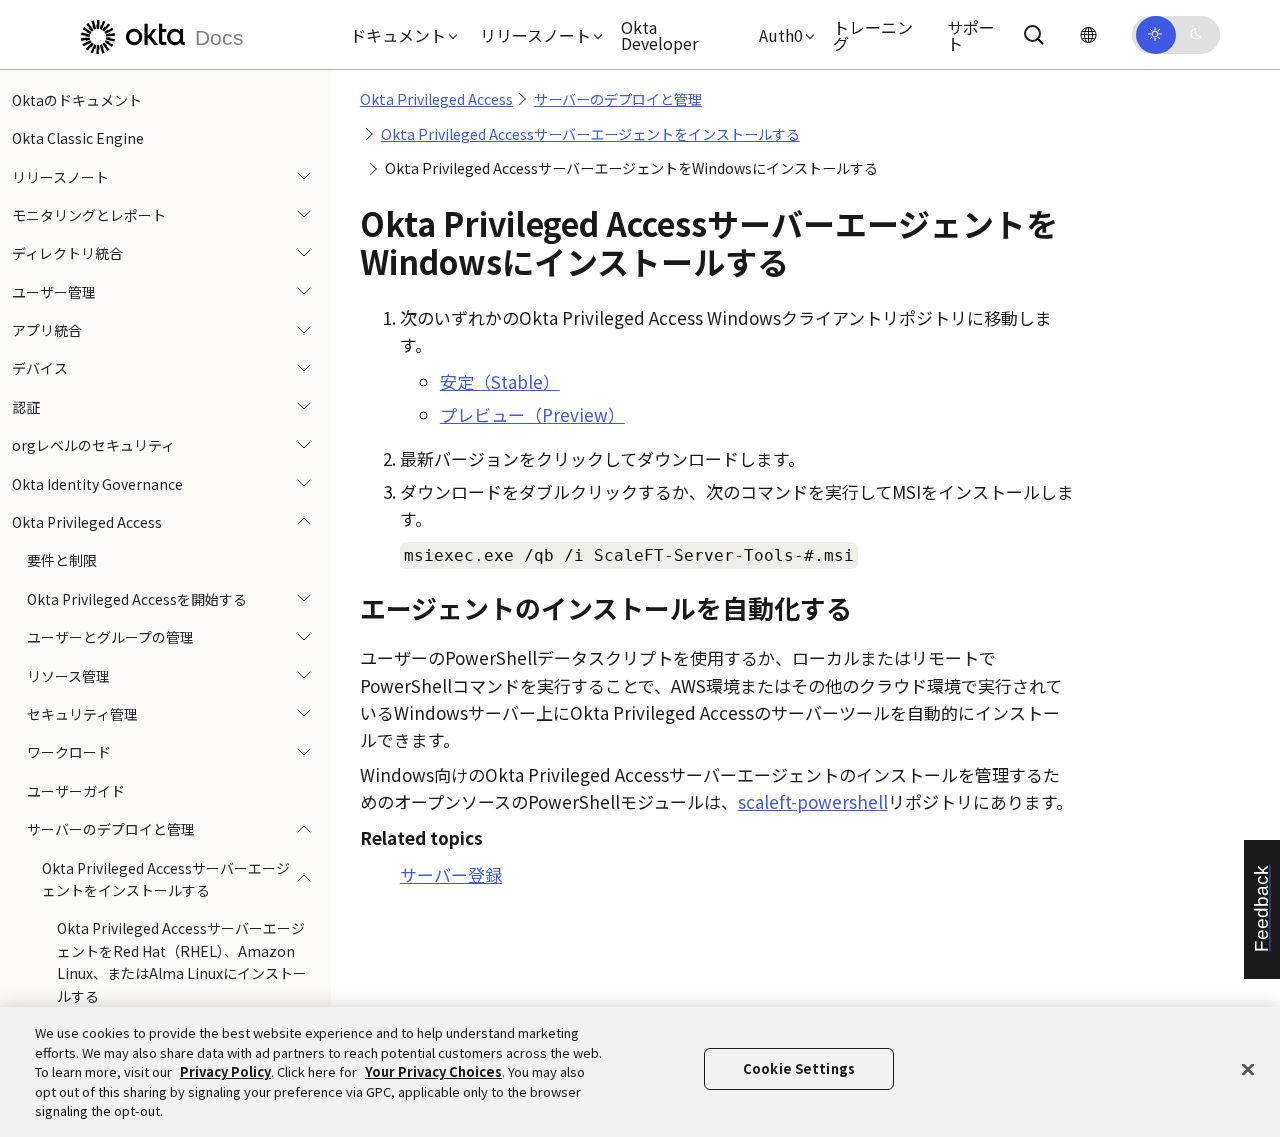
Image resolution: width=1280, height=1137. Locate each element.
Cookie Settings (799, 1068)
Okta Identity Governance (97, 484)
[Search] (1034, 35)
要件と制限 (62, 561)
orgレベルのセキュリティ (93, 446)
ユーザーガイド (76, 791)
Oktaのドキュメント (77, 100)
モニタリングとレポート (89, 215)
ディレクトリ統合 (67, 254)
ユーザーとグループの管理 (110, 637)
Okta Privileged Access (87, 522)
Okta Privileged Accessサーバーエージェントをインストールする (166, 879)
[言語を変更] (1088, 34)
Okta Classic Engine (78, 138)
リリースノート (60, 177)
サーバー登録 (451, 874)
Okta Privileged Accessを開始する (137, 599)
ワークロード (69, 753)
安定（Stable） (500, 381)
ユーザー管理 (54, 292)
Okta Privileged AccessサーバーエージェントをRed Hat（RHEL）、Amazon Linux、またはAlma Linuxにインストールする (182, 962)
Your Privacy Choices (433, 1071)
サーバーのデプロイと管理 (111, 829)
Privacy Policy (225, 1071)
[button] (399, 35)
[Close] (1248, 1070)
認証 (26, 407)
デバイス (40, 369)
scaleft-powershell (813, 801)
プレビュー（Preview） (532, 414)
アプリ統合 (47, 330)
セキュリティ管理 (82, 714)
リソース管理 (68, 676)
